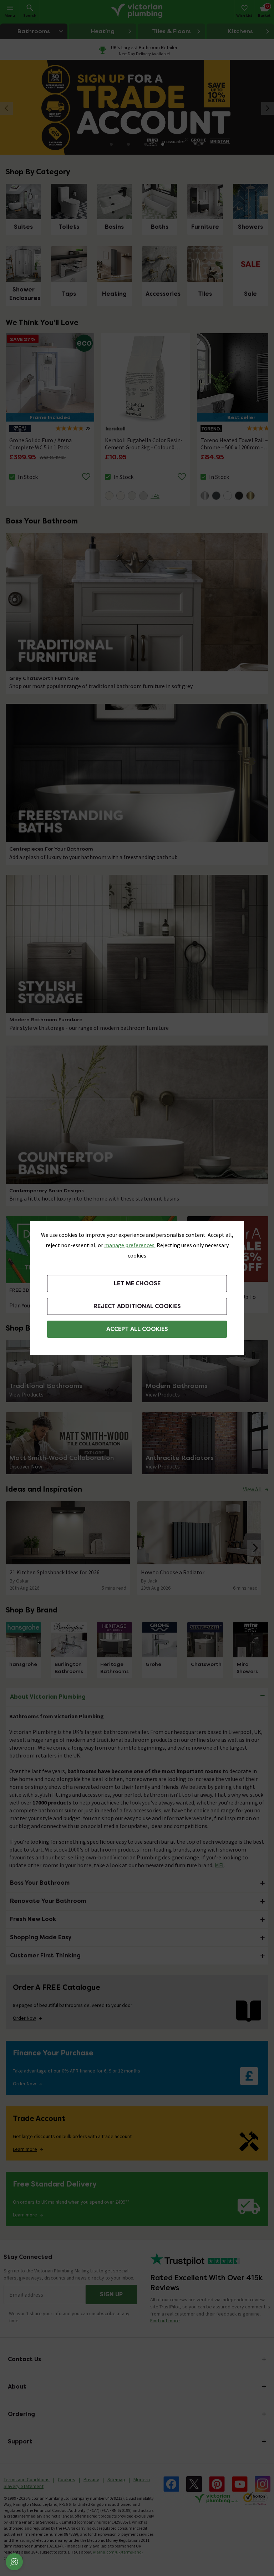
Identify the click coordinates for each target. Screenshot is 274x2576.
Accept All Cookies (137, 1329)
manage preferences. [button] (130, 1245)
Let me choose (137, 1283)
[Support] (14, 2562)
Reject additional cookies (137, 1306)
